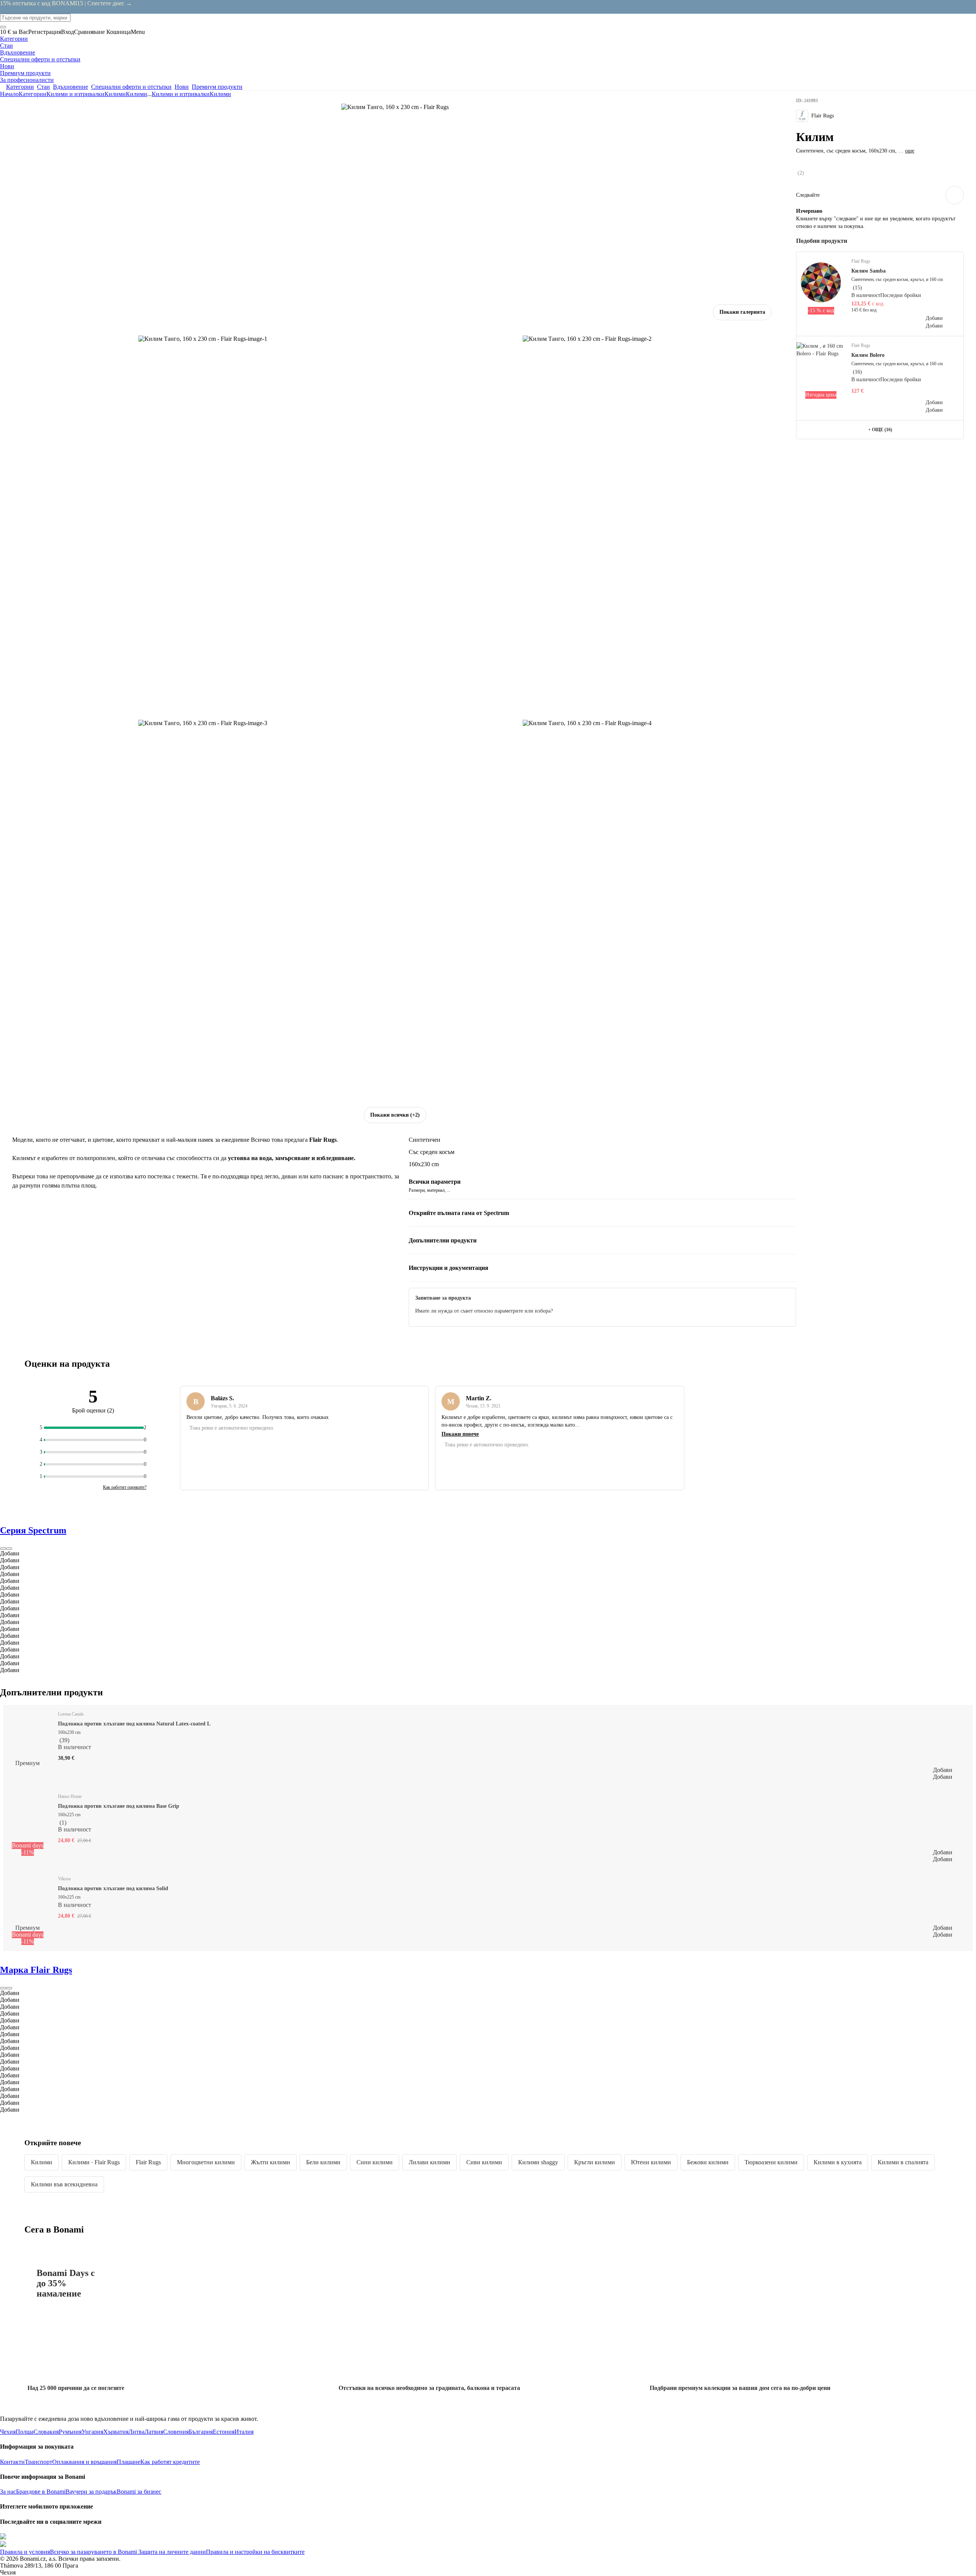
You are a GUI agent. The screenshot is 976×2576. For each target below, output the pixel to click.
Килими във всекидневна (64, 2184)
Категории (33, 94)
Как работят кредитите (170, 2462)
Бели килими (323, 2162)
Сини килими (375, 2162)
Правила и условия (25, 2552)
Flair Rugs (148, 2162)
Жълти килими (270, 2162)
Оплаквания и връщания (84, 2462)
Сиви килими (484, 2162)
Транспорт (39, 2462)
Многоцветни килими (206, 2162)
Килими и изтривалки (75, 94)
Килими (136, 94)
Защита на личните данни (171, 2552)
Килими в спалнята (903, 2162)
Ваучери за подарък (91, 2492)
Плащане (128, 2462)
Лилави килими (429, 2162)
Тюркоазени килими (771, 2162)
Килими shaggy (538, 2162)
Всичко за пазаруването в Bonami (93, 2552)
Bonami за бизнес (139, 2492)
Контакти (12, 2462)
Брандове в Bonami (41, 2492)
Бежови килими (708, 2162)
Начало (9, 94)
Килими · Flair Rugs (94, 2162)
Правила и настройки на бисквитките (255, 2552)
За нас (8, 2492)
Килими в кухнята (838, 2162)
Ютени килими (651, 2162)
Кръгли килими (595, 2162)
